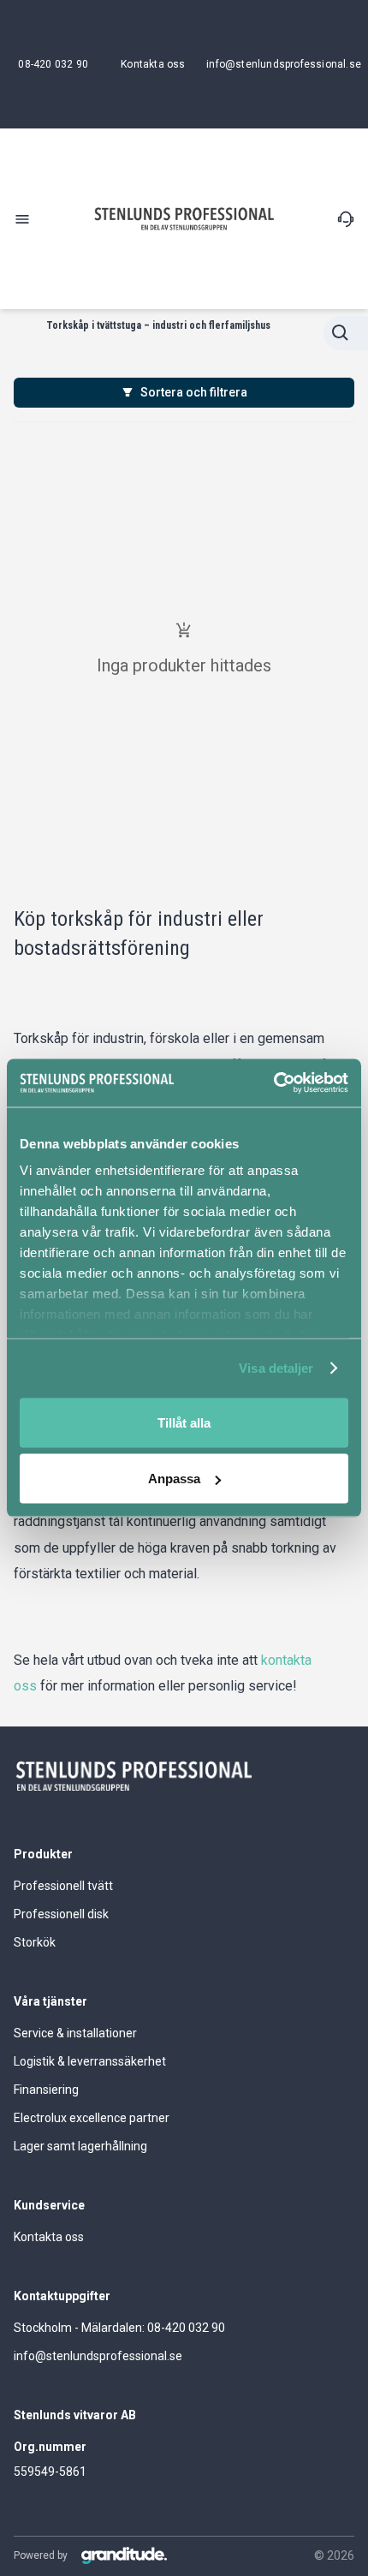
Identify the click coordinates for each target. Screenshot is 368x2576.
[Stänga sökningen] (346, 333)
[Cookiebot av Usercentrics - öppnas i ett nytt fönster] (273, 1083)
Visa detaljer (276, 1368)
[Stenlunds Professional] (184, 219)
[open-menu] (22, 219)
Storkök (35, 1942)
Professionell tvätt (63, 1886)
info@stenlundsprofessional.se (98, 2356)
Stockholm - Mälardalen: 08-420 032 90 (119, 2328)
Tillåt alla (184, 1422)
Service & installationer (75, 2033)
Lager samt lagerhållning (80, 2146)
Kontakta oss (49, 2237)
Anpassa (174, 1479)
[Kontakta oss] (346, 219)
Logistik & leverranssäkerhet (90, 2061)
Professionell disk (61, 1914)
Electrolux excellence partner (92, 2118)
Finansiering (46, 2090)
